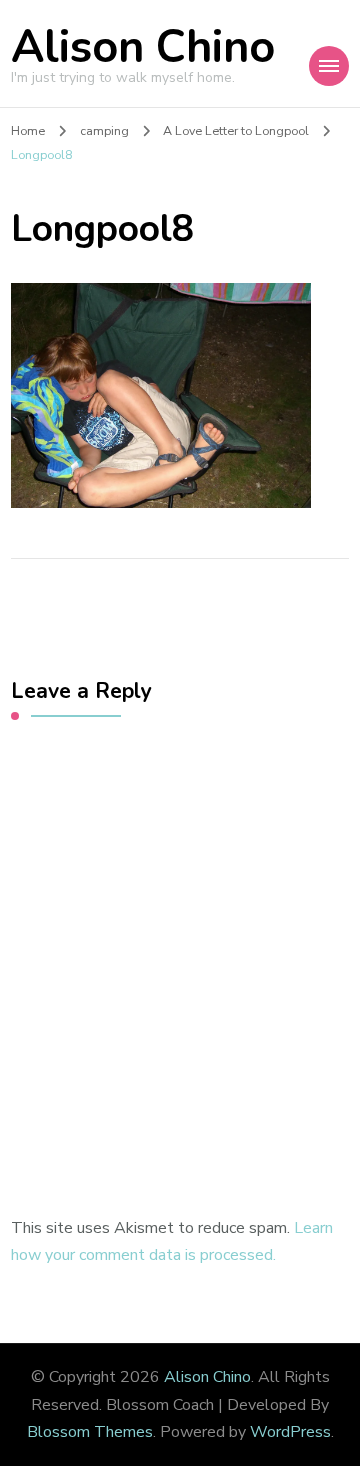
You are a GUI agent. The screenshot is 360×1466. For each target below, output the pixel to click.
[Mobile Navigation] (329, 66)
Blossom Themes (90, 1432)
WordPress (290, 1432)
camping (104, 130)
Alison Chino (143, 47)
